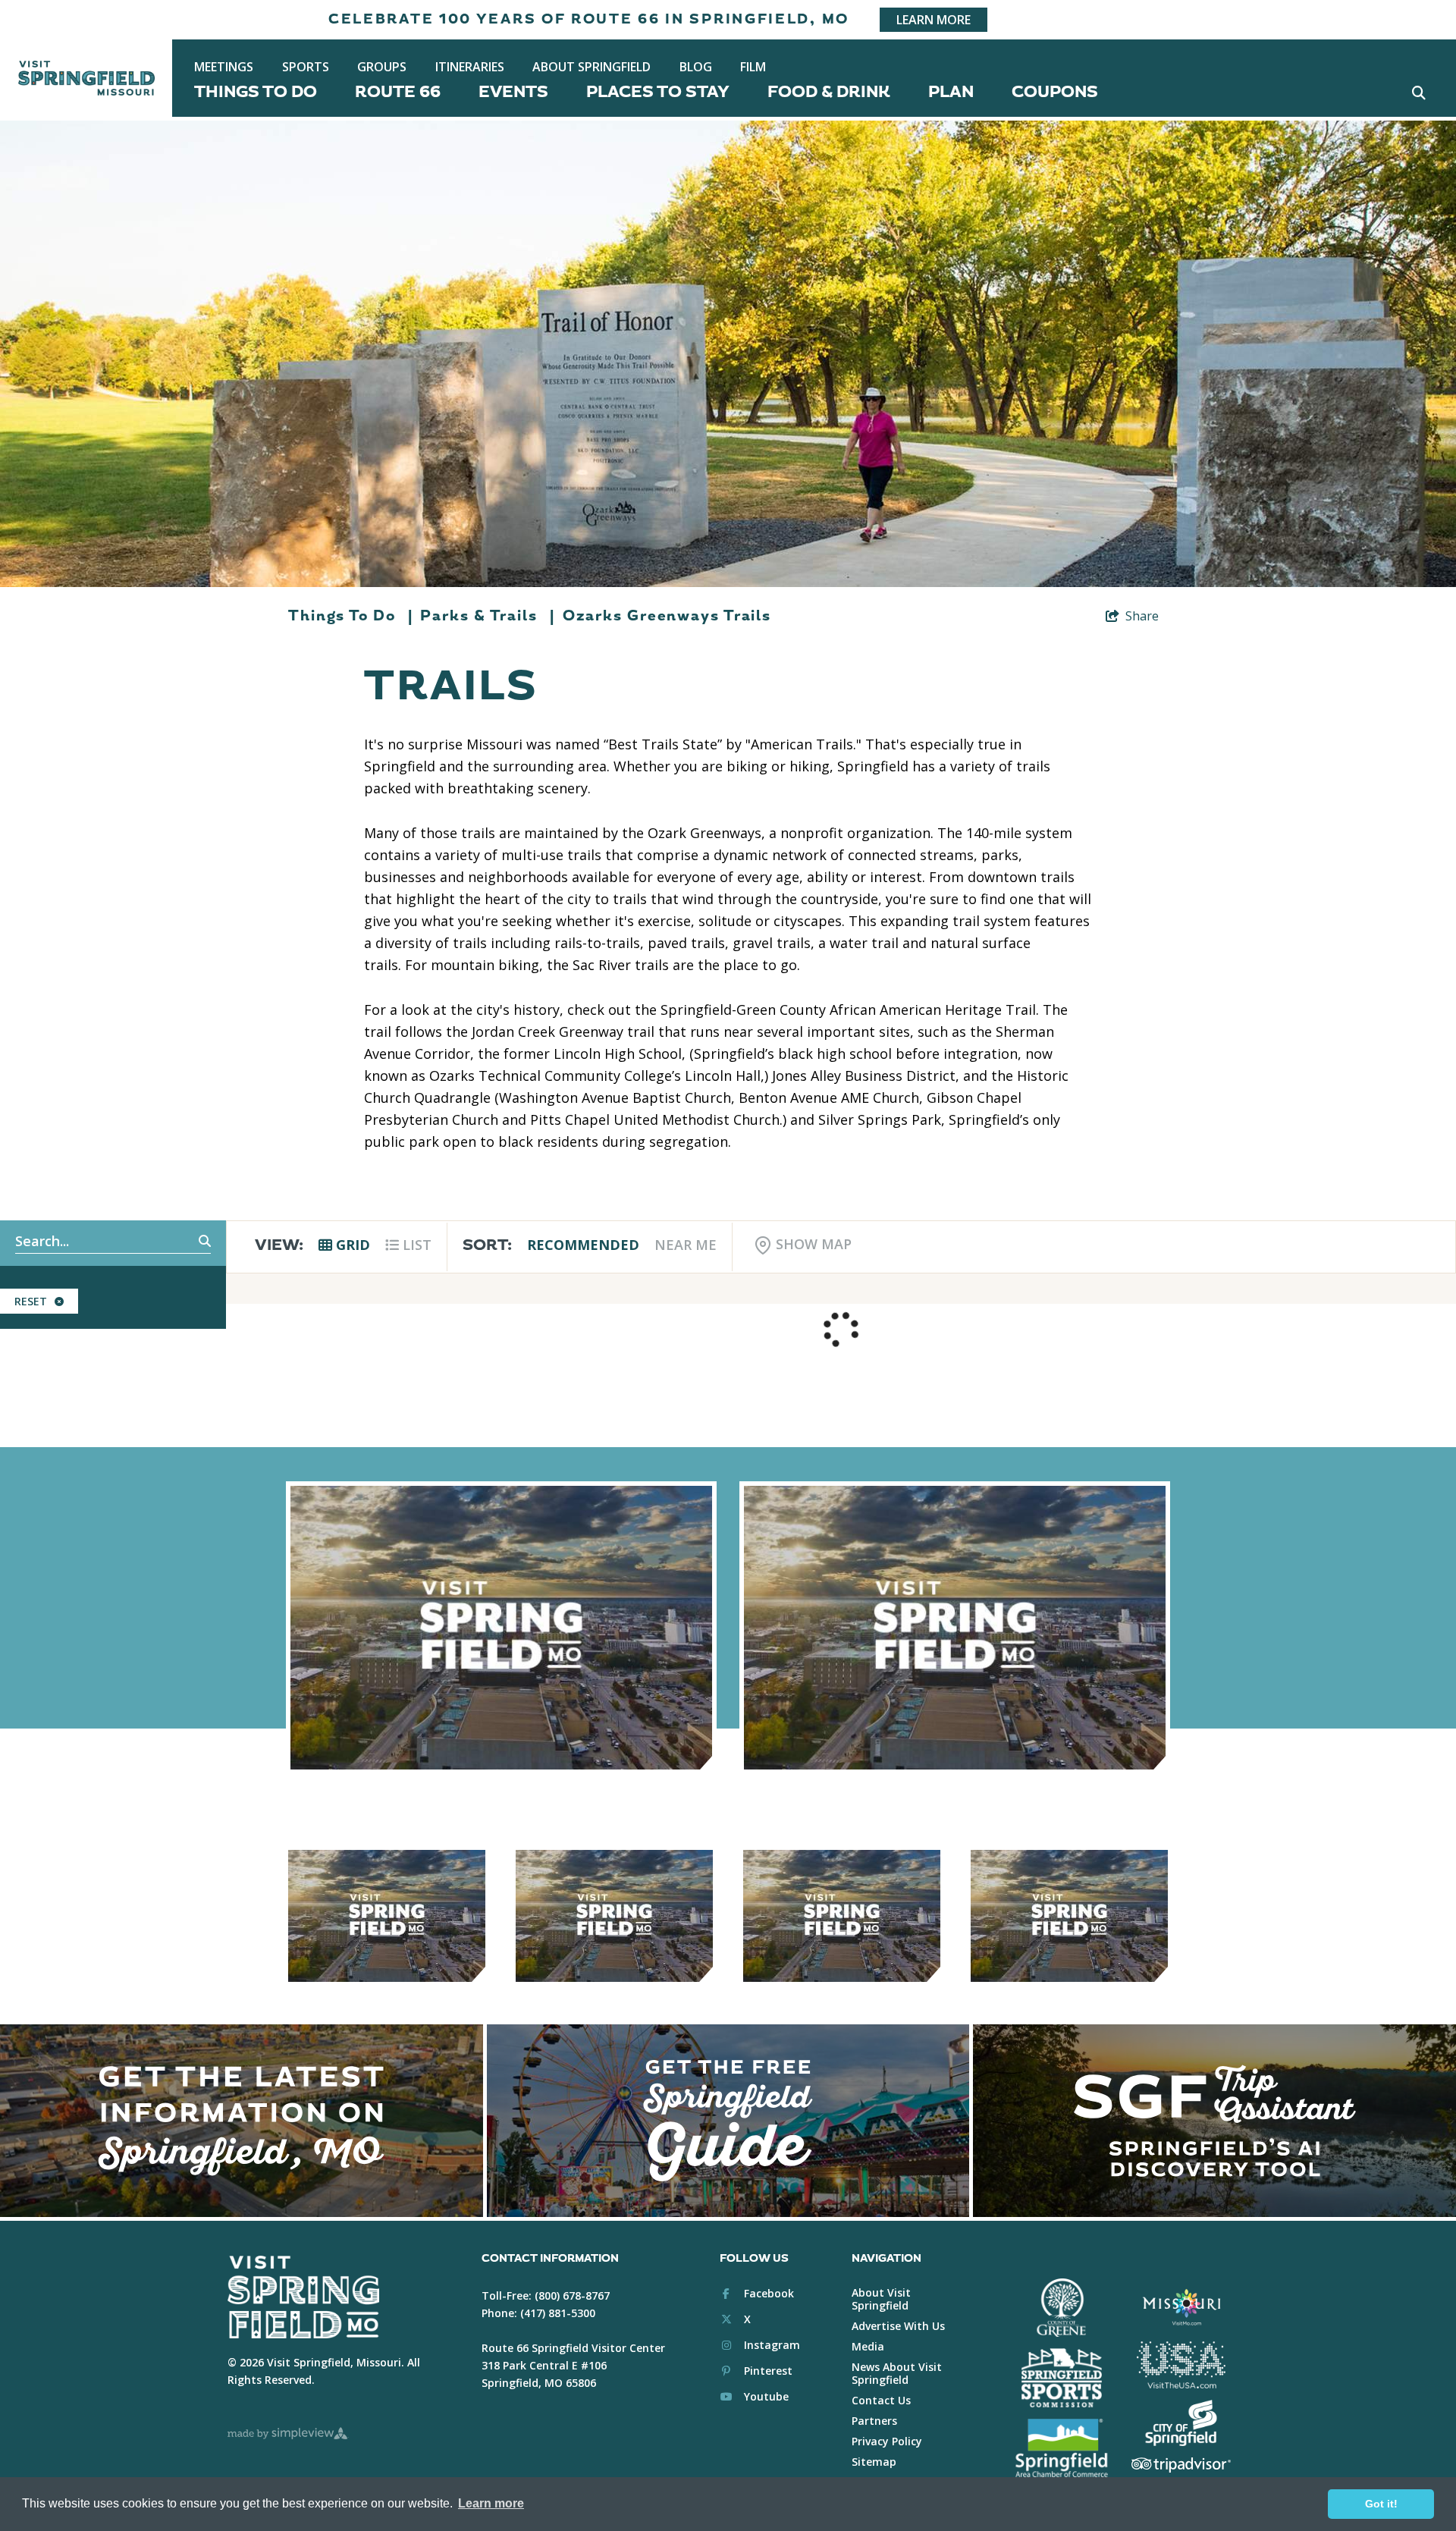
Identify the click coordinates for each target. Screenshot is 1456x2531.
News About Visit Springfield (897, 2373)
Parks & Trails (487, 616)
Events (513, 92)
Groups (382, 67)
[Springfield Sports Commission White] (1061, 2378)
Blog (696, 67)
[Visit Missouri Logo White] (1181, 2306)
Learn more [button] (491, 2503)
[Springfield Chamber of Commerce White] (1061, 2448)
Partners (874, 2421)
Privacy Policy (887, 2441)
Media (868, 2346)
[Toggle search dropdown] (1418, 92)
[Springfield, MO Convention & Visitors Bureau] (86, 78)
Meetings (224, 67)
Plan (951, 92)
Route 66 (398, 92)
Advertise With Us (898, 2326)
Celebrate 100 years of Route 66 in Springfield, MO (589, 19)
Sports (306, 67)
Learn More (934, 20)
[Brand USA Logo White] (1181, 2365)
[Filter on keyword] (188, 1242)
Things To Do (256, 92)
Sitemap (874, 2462)
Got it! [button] (1381, 2504)
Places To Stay (658, 92)
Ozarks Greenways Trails (667, 616)
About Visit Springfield (881, 2299)
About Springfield (591, 67)
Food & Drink (829, 92)
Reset (31, 1301)
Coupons (1055, 92)
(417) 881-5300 (558, 2313)
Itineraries (470, 67)
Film (753, 67)
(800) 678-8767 (572, 2295)
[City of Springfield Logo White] (1181, 2423)
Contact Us (881, 2400)
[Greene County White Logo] (1061, 2308)
